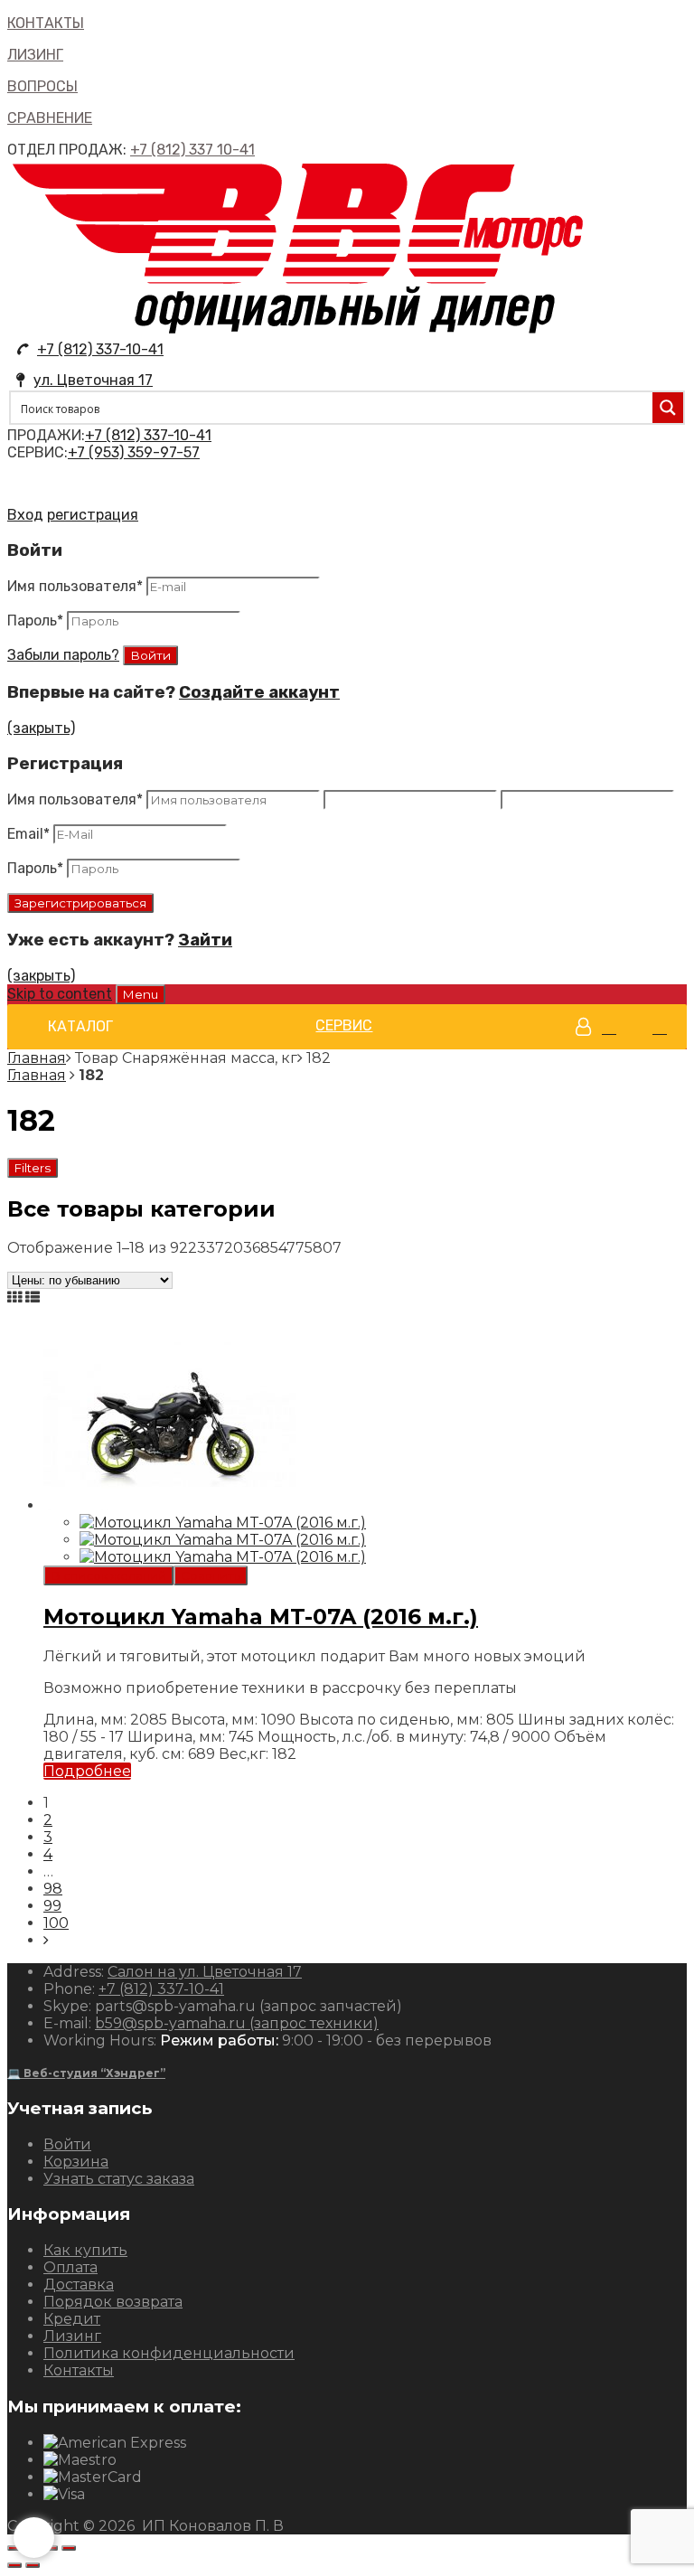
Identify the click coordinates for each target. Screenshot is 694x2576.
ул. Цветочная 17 (93, 380)
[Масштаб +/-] (69, 2548)
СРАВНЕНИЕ (50, 118)
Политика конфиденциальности (169, 2353)
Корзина (76, 2162)
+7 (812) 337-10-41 (100, 349)
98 (53, 1889)
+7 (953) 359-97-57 (134, 452)
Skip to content (60, 994)
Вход (25, 515)
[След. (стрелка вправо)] (33, 2565)
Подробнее (87, 1771)
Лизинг (72, 2336)
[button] (80, 1027)
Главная (37, 1058)
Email (28, 834)
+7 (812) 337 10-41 (192, 150)
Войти (67, 2144)
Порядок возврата (113, 2302)
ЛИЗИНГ (35, 55)
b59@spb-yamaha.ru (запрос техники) (237, 2023)
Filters (33, 1168)
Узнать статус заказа (119, 2179)
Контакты (79, 2370)
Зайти (205, 940)
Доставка (79, 2285)
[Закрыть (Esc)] (14, 2548)
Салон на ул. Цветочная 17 (205, 1972)
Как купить (85, 2250)
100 (56, 1923)
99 (52, 1906)
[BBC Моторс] (299, 332)
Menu (141, 994)
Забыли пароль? (63, 655)
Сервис (344, 1025)
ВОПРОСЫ (42, 86)
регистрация (93, 515)
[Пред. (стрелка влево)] (14, 2565)
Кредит (72, 2319)
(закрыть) (41, 728)
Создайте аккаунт (259, 692)
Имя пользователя (75, 586)
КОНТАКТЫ (46, 23)
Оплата (70, 2267)
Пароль (35, 620)
